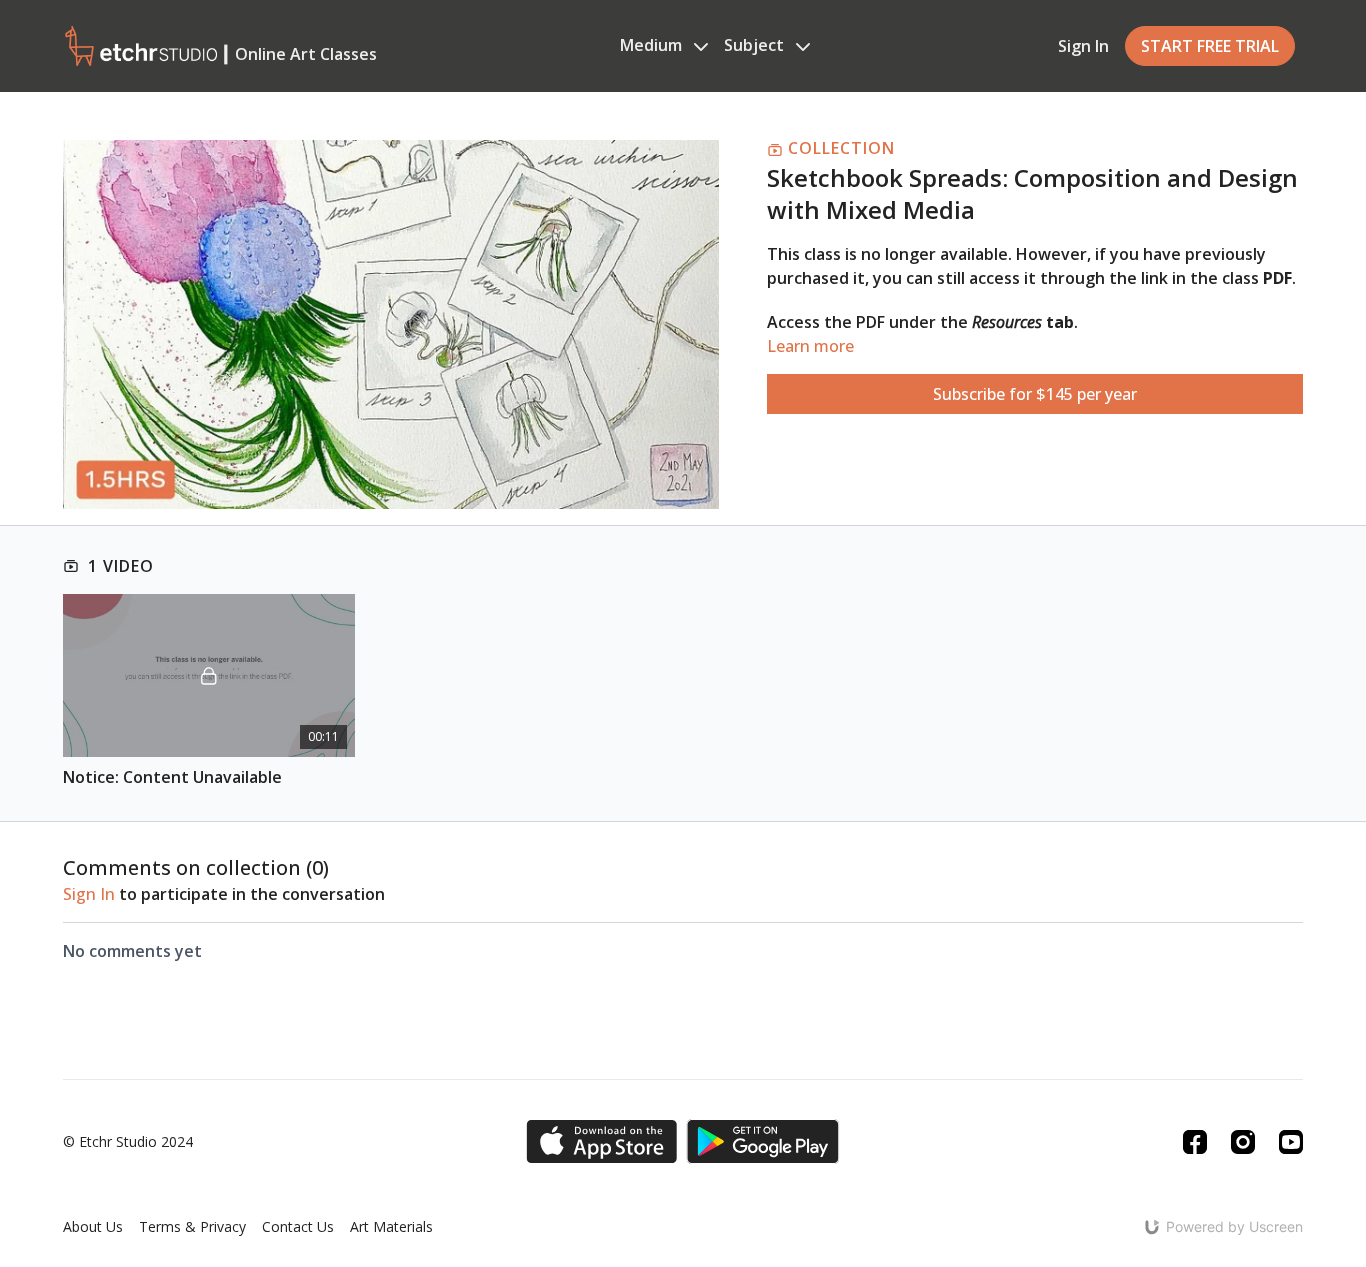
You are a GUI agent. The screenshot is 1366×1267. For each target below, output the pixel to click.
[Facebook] (1195, 1142)
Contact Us (298, 1226)
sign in (89, 894)
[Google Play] (763, 1141)
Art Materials (391, 1226)
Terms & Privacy (192, 1226)
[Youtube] (1291, 1142)
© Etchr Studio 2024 (128, 1142)
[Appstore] (601, 1141)
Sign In (1083, 46)
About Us (93, 1226)
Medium (653, 45)
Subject (756, 45)
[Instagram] (1243, 1142)
